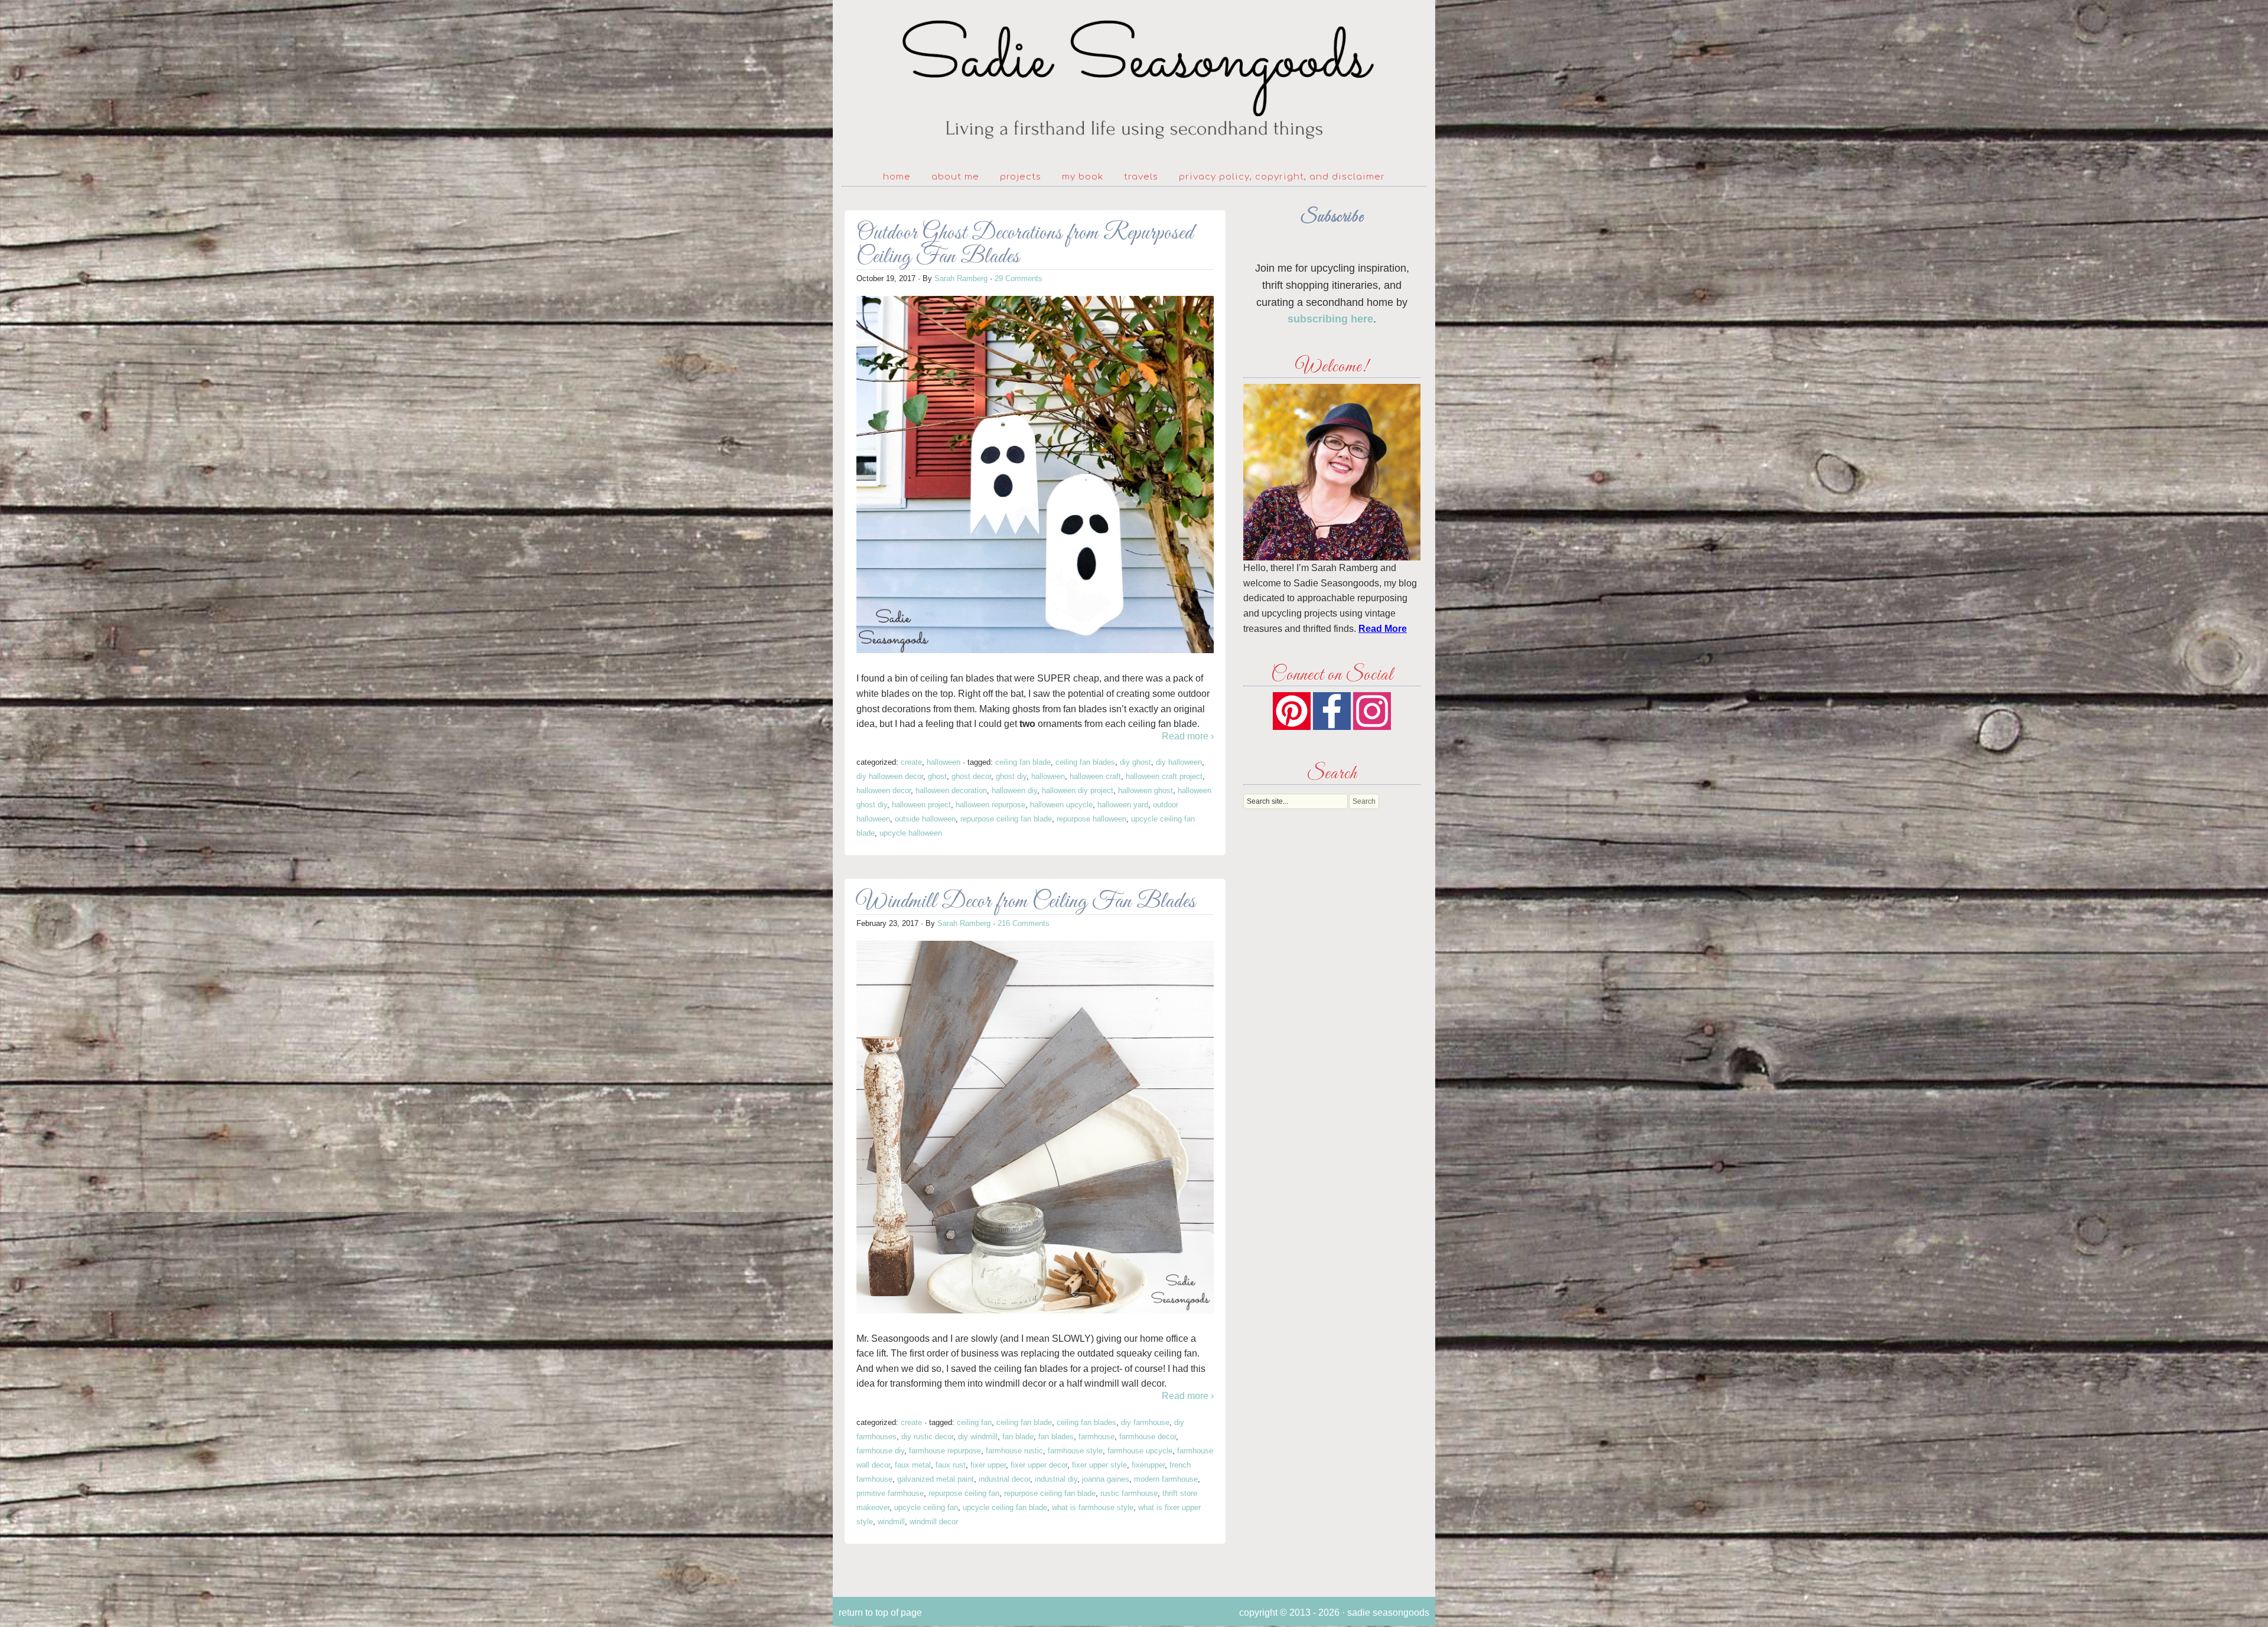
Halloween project (921, 805)
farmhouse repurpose (945, 1451)
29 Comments (1019, 278)
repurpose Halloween (1091, 819)
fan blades (1056, 1437)
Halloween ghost (1146, 790)
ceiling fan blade (1023, 762)
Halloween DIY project (1078, 790)
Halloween (944, 762)
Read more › (1188, 736)
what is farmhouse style (1093, 1507)
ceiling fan (974, 1422)
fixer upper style (1099, 1465)
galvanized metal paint (936, 1479)
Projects (1021, 177)
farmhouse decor (1148, 1437)
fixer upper (988, 1465)
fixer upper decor (1039, 1465)
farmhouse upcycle (1140, 1451)
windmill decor (934, 1522)
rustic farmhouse (1129, 1493)
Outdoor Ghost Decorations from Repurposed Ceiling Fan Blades (1025, 245)
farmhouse (1096, 1437)
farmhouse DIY (880, 1451)
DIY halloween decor (890, 776)
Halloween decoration (951, 790)
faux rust (951, 1465)
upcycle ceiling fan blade (1005, 1507)
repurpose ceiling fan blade (1006, 819)
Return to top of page (880, 1613)
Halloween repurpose (990, 805)
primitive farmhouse (890, 1493)
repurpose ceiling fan (964, 1493)
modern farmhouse (1166, 1479)
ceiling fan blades (1085, 762)
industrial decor (1004, 1479)
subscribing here (1330, 319)
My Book (1083, 177)
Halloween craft (1095, 776)
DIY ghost (1135, 762)
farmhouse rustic (1014, 1451)
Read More (1383, 629)
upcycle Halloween (911, 833)
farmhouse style (1075, 1451)
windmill (891, 1522)
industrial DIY (1056, 1479)
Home (897, 177)
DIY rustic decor (927, 1437)
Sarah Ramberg (961, 278)
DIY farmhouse (1145, 1422)
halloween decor (884, 790)
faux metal (913, 1465)
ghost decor (971, 776)
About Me (955, 177)
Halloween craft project (1164, 776)
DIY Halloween (1179, 762)
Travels (1141, 177)
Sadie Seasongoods (1134, 80)
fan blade (1018, 1437)
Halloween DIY (1014, 790)
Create (911, 762)
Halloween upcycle (1061, 805)
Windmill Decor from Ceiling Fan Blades (1026, 902)
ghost (937, 776)
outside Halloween (925, 819)
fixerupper (1148, 1465)
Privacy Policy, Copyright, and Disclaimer (1282, 177)
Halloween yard (1123, 805)
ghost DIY (1011, 776)
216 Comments (1024, 923)
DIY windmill (978, 1437)
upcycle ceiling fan (926, 1507)
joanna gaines (1106, 1479)
